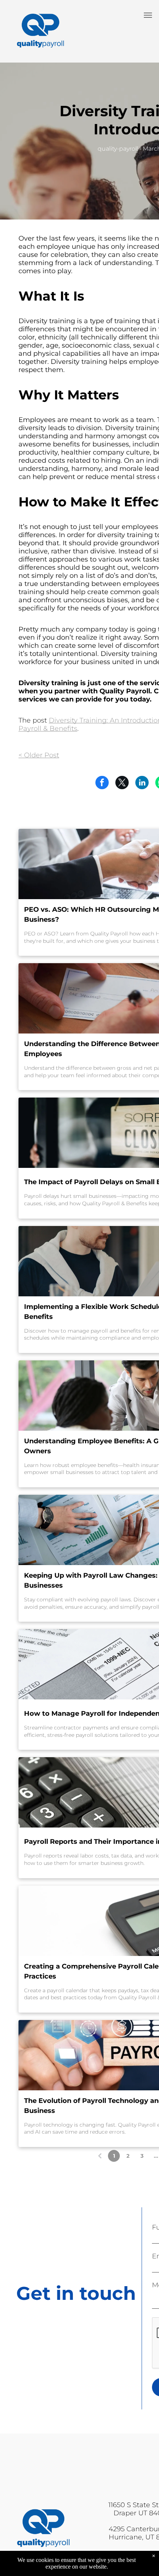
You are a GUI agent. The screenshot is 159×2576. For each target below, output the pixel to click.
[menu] (148, 15)
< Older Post (39, 755)
